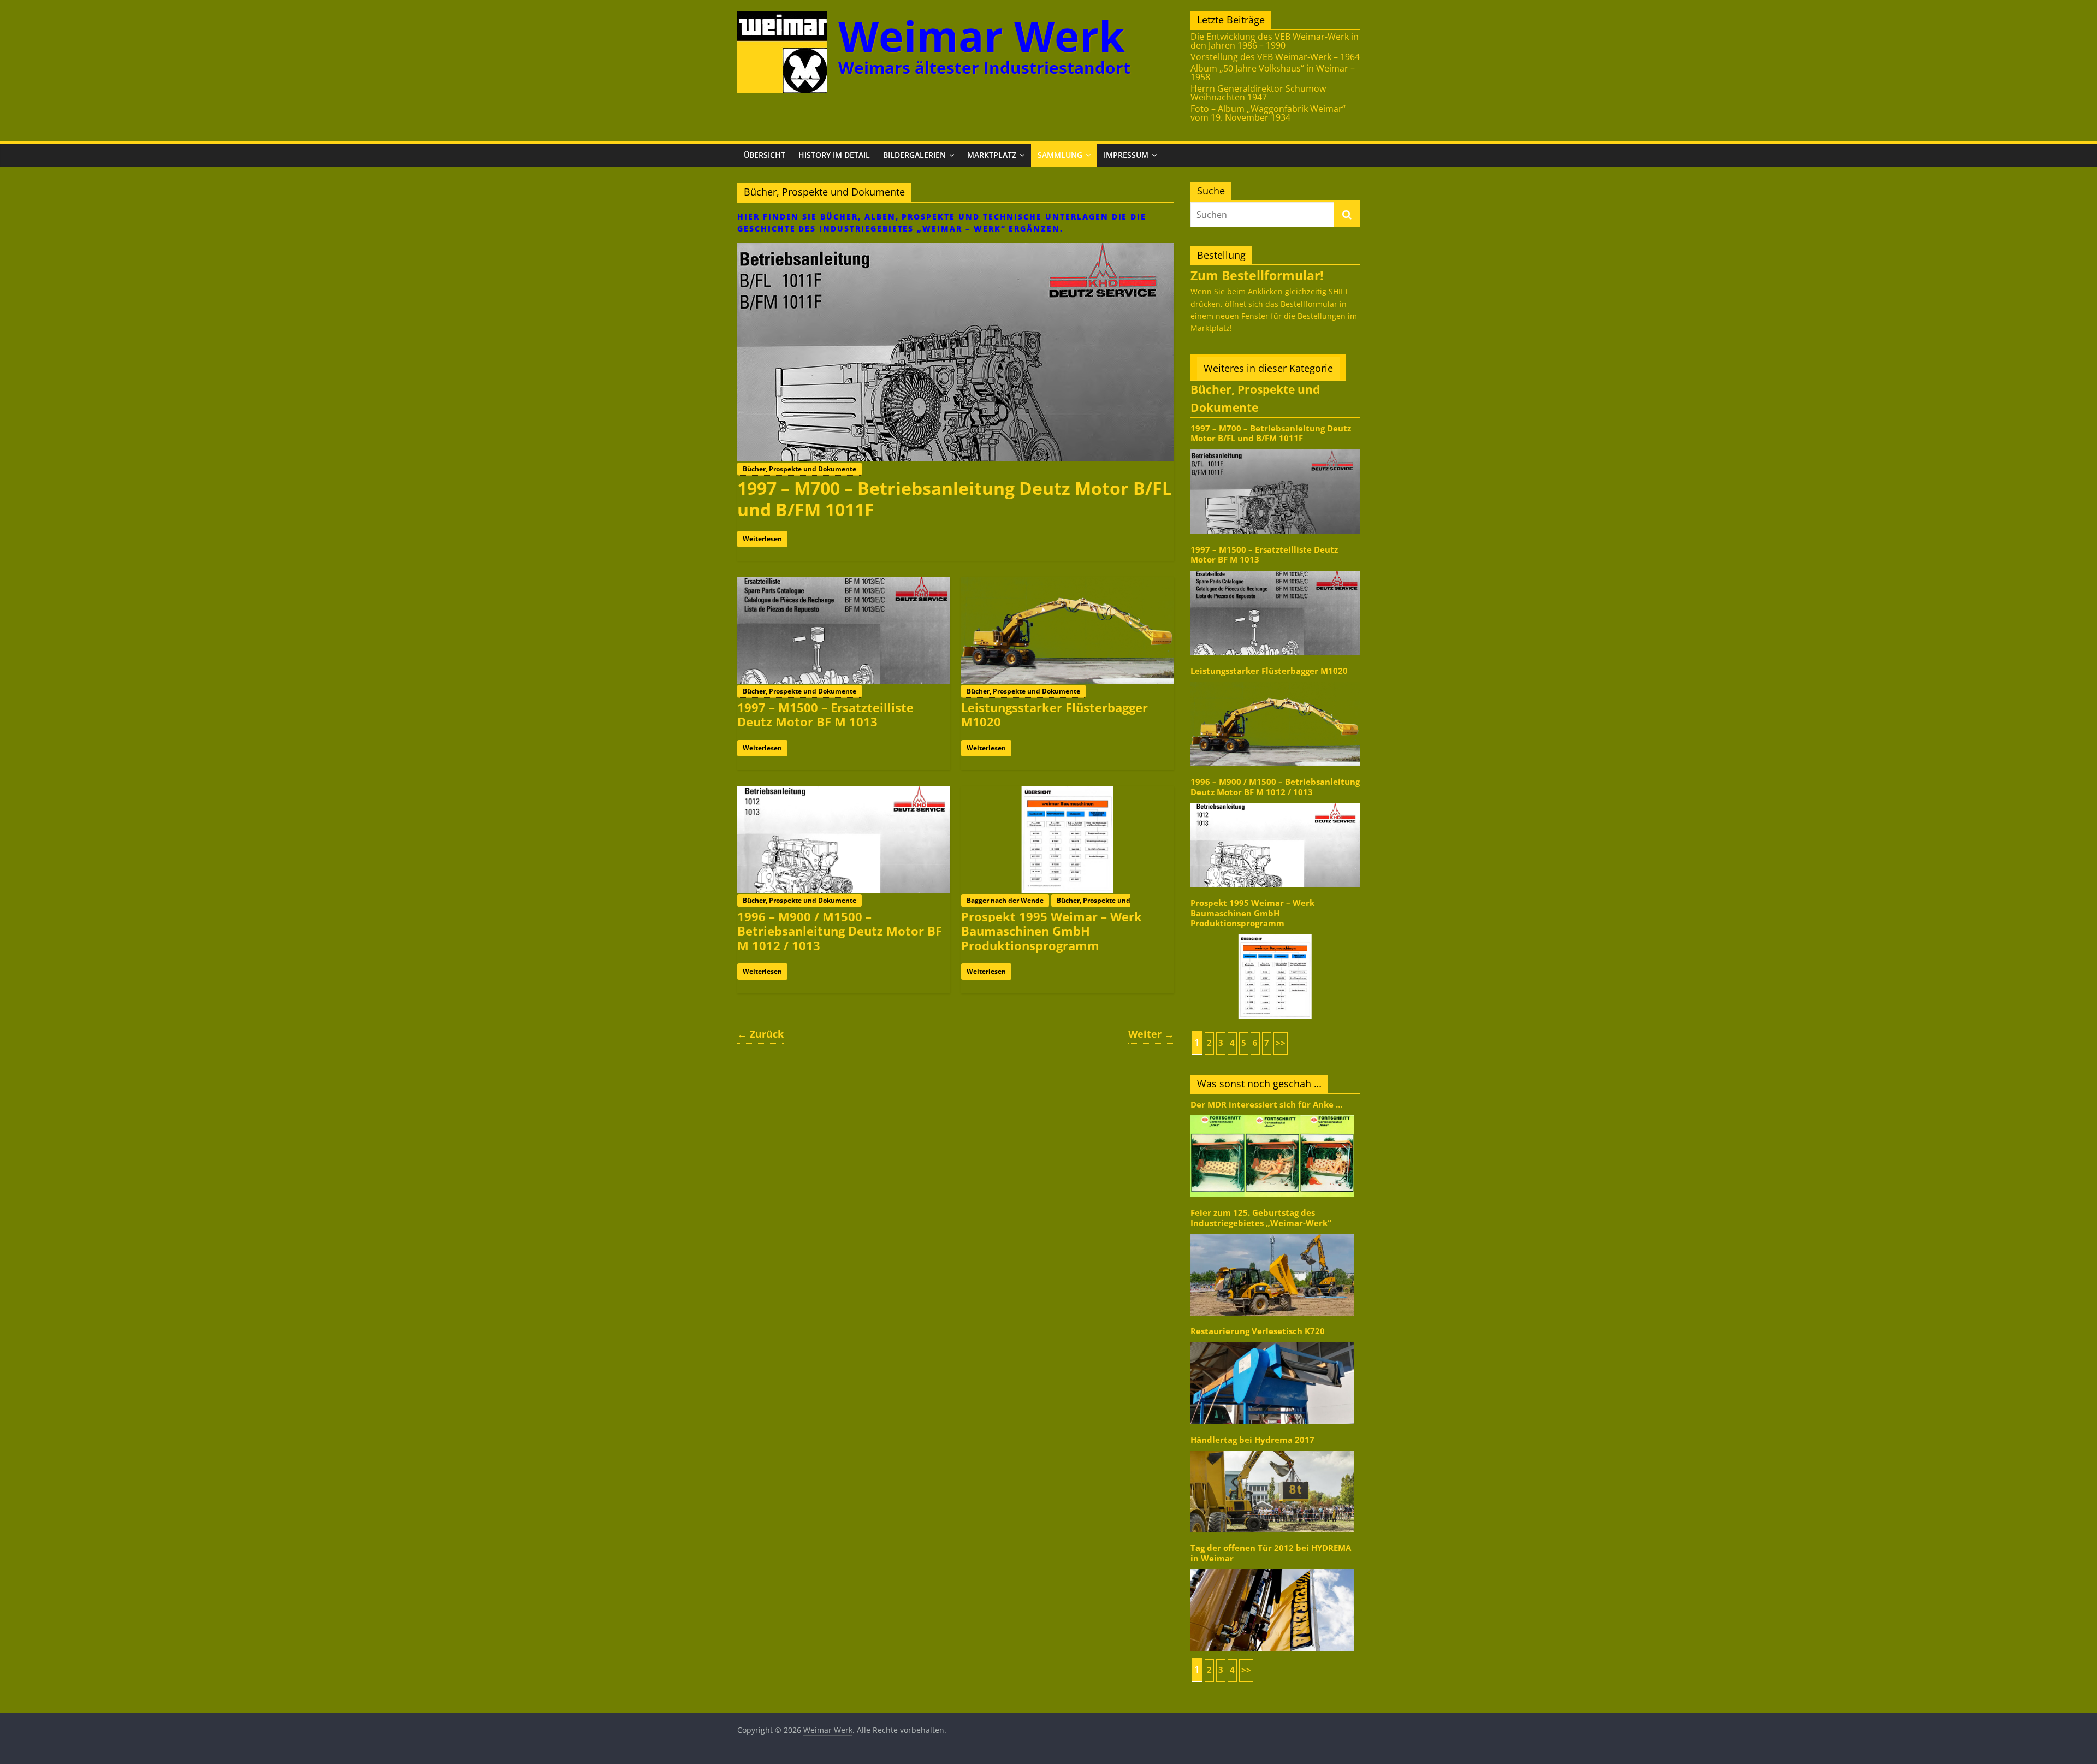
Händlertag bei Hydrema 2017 (1252, 1440)
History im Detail (834, 155)
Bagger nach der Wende (1005, 900)
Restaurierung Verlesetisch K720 (1258, 1331)
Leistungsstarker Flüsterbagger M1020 (1055, 714)
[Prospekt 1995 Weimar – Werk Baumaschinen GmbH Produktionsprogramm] (1068, 793)
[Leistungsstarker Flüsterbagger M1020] (1068, 584)
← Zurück (760, 1034)
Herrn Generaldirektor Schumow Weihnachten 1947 (1258, 93)
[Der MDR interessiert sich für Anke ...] (1272, 1114)
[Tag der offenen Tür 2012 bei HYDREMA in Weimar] (1272, 1568)
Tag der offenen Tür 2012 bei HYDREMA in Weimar (1271, 1553)
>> (1281, 1043)
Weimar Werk (982, 36)
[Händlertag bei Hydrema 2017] (1272, 1450)
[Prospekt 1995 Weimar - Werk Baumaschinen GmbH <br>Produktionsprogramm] (1275, 934)
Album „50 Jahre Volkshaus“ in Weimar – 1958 (1273, 73)
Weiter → (1151, 1034)
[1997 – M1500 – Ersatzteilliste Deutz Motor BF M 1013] (844, 584)
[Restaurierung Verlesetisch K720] (1272, 1342)
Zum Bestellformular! (1257, 275)
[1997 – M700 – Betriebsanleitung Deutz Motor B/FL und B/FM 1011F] (956, 250)
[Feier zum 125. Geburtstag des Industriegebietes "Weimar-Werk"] (1272, 1233)
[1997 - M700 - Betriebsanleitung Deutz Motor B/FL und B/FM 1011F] (1275, 449)
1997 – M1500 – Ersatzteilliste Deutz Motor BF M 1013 (825, 714)
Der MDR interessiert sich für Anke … (1267, 1105)
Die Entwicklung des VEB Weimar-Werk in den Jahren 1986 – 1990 (1275, 41)
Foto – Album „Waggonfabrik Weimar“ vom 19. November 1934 (1268, 113)
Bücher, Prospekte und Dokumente (799, 469)
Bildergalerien (914, 155)
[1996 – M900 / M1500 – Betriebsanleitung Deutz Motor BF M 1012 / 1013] (844, 793)
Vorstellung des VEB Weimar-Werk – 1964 (1275, 57)
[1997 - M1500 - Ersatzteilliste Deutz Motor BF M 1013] (1275, 570)
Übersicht (765, 155)
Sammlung (1060, 155)
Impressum (1126, 155)
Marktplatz (992, 155)
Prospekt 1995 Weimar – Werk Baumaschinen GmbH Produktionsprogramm (1052, 931)
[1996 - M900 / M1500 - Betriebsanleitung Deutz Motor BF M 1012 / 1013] (1275, 802)
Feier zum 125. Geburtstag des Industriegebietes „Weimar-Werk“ (1261, 1218)
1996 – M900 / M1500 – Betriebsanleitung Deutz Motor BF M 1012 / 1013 (840, 931)
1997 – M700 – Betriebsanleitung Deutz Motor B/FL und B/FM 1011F (955, 498)
